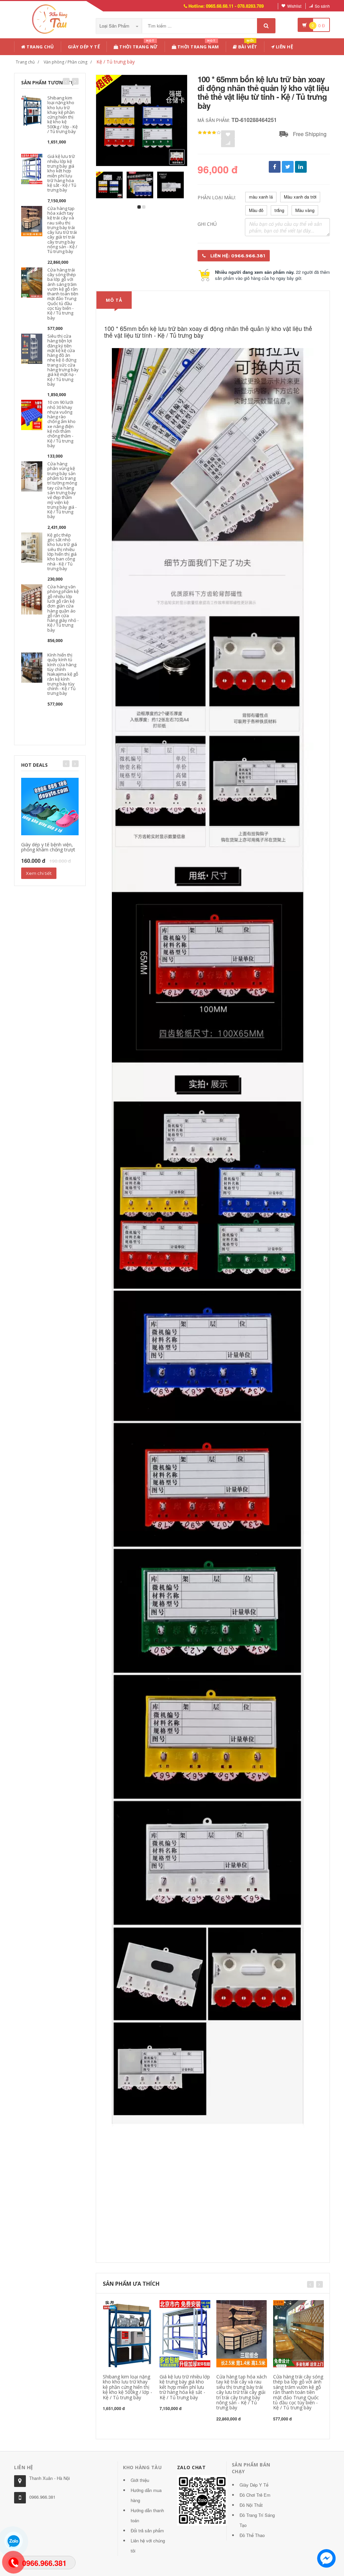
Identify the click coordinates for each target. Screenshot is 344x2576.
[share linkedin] (301, 167)
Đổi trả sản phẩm (147, 2530)
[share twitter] (288, 167)
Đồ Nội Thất (251, 2505)
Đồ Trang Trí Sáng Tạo (257, 2520)
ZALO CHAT (191, 2467)
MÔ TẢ (114, 300)
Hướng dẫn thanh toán (147, 2515)
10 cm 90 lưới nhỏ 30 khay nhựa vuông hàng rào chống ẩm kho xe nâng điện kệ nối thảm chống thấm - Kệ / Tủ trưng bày (61, 424)
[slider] (209, 133)
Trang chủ (40, 47)
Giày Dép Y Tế (84, 47)
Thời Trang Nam (198, 46)
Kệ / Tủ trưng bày (116, 62)
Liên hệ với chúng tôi (148, 2546)
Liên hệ (284, 47)
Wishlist (294, 6)
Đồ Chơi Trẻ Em (255, 2495)
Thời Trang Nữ (138, 46)
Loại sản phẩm (115, 26)
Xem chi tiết (39, 873)
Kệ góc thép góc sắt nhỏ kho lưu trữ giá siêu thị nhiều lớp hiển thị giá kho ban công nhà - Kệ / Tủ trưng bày (62, 552)
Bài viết (247, 46)
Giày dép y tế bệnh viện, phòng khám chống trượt (48, 847)
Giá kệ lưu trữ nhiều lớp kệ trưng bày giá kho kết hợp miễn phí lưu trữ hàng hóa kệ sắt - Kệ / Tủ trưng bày (62, 173)
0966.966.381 (42, 2497)
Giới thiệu (140, 2480)
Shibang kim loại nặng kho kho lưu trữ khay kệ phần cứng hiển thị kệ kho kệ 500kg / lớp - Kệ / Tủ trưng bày (62, 115)
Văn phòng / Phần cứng (66, 62)
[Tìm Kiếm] (266, 26)
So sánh (322, 6)
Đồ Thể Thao (252, 2535)
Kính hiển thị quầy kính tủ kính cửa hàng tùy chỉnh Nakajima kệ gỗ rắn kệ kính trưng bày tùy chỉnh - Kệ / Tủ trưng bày (63, 674)
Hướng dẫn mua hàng (146, 2495)
